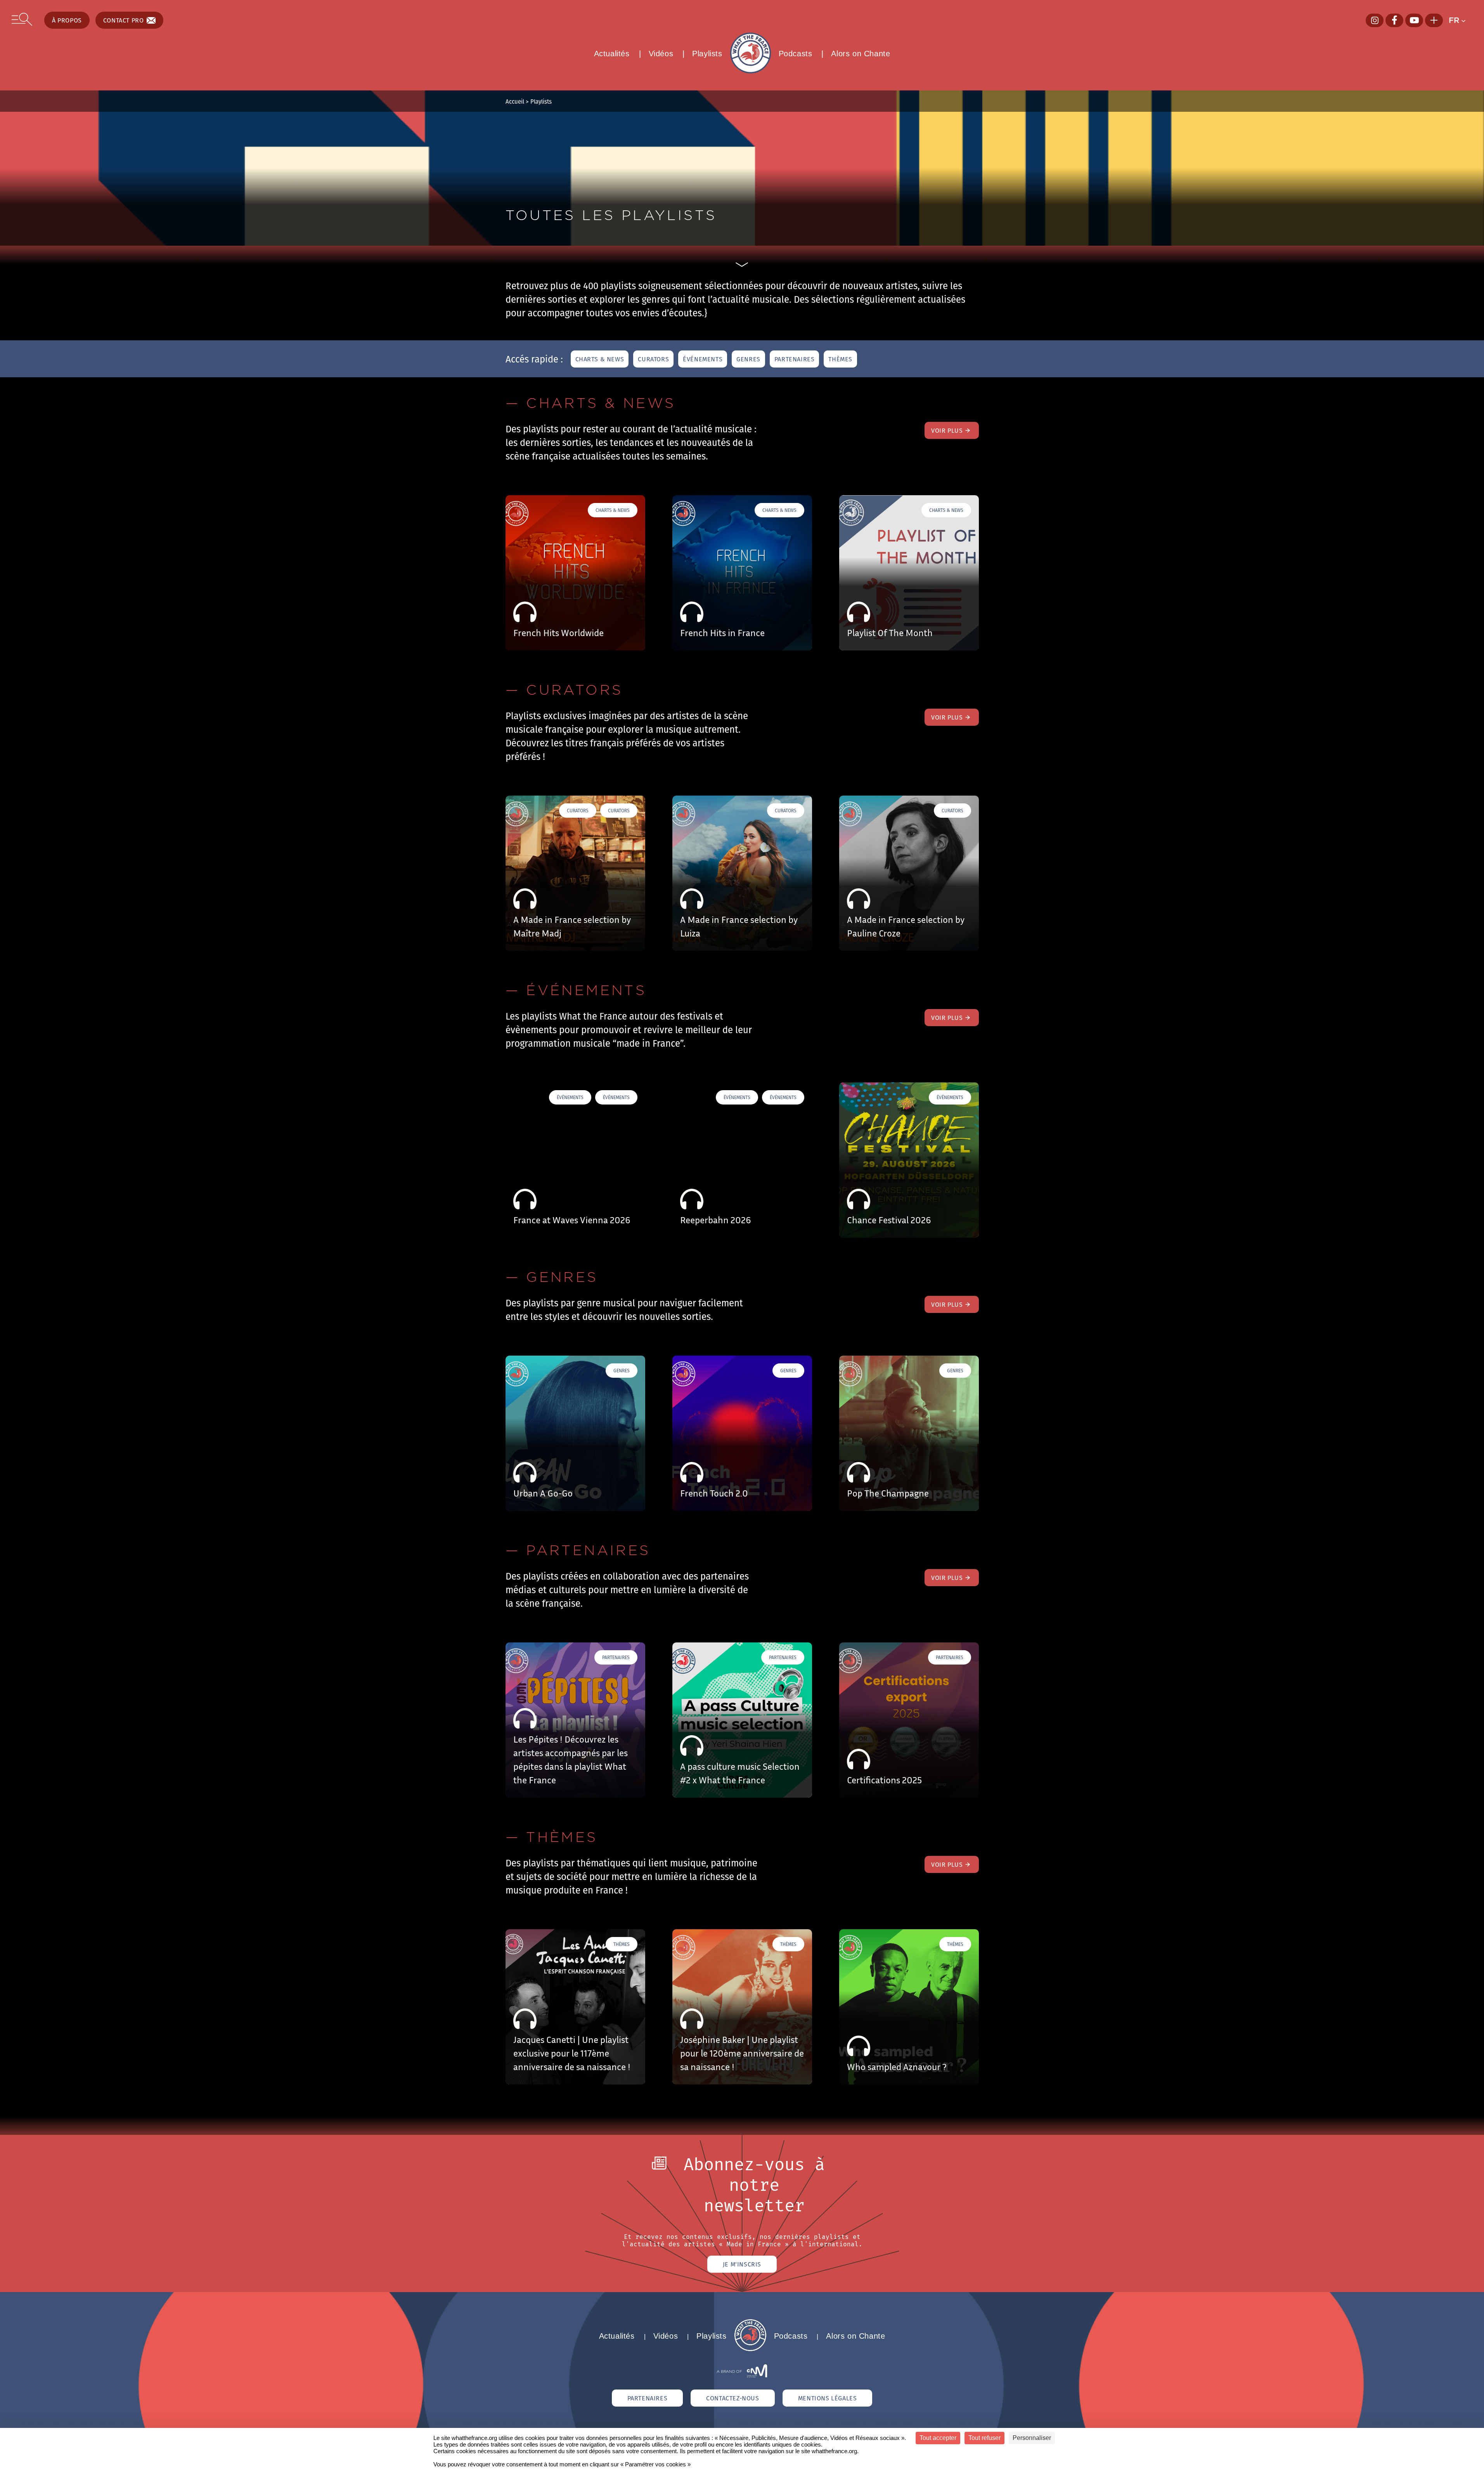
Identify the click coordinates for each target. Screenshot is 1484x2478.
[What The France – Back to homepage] (750, 2349)
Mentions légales (828, 2398)
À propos (67, 20)
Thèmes (840, 359)
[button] (1461, 20)
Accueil (515, 101)
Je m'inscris (742, 2264)
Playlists (707, 54)
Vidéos (661, 54)
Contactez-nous (732, 2398)
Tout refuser (984, 2438)
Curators (653, 359)
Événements (703, 359)
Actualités (612, 54)
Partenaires (795, 359)
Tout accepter (938, 2438)
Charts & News (600, 359)
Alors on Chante (861, 54)
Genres (748, 359)
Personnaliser (1032, 2438)
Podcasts (796, 54)
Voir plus (947, 430)
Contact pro (124, 20)
